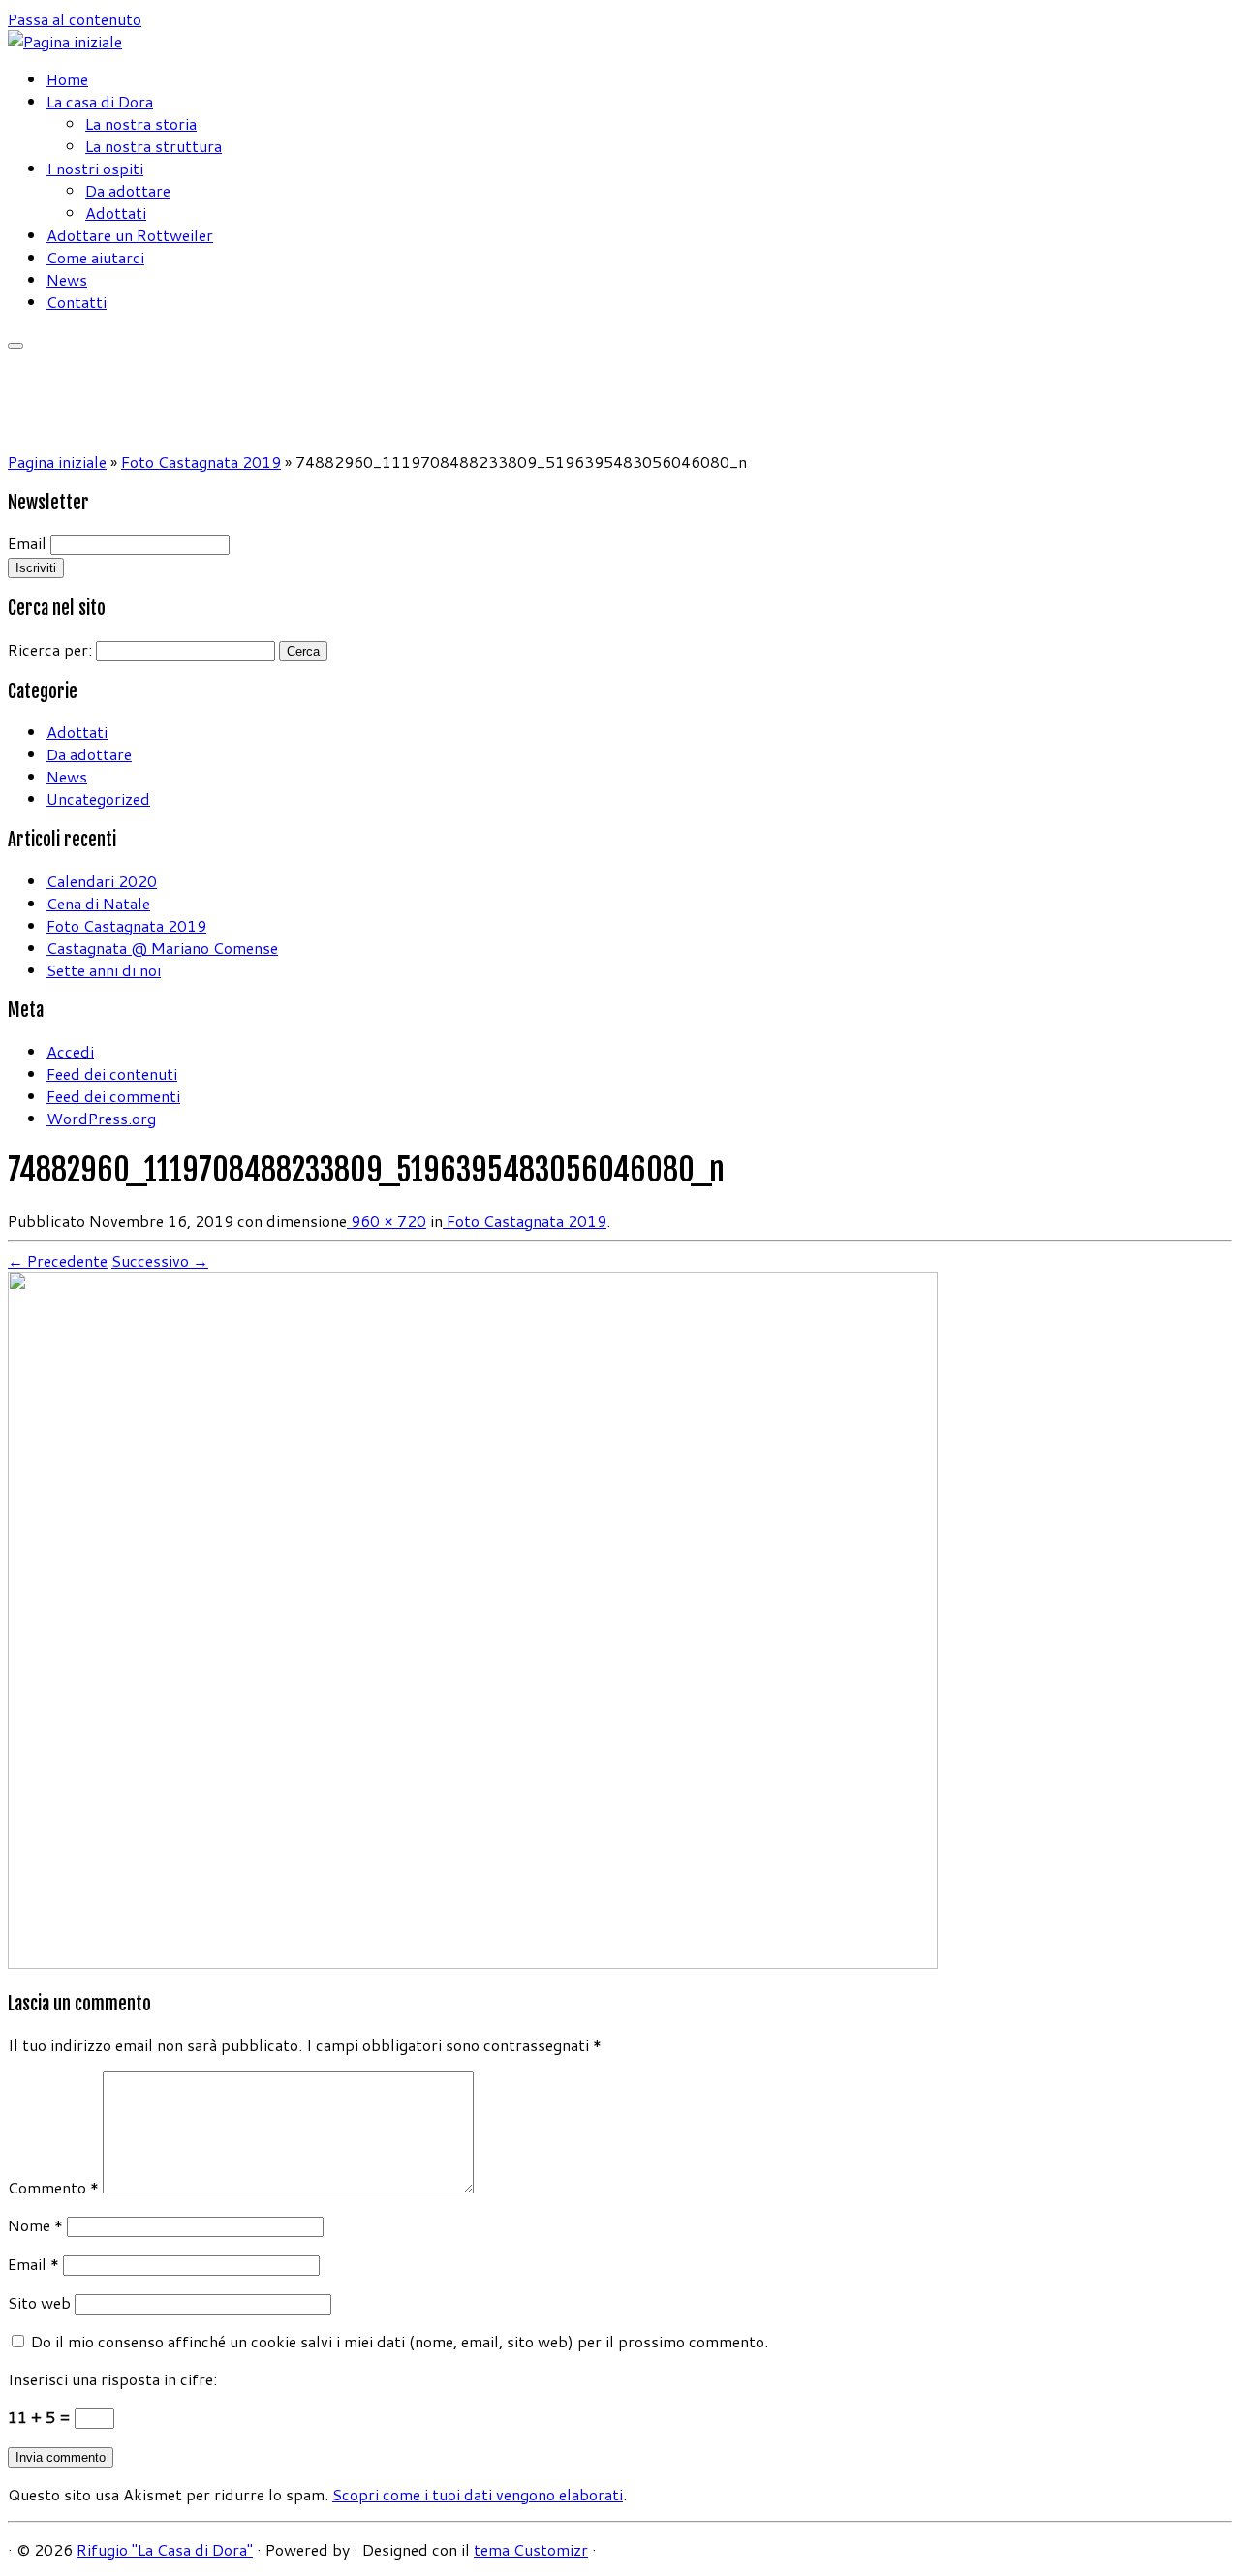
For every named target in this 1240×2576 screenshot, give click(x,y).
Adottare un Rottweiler (130, 235)
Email (27, 543)
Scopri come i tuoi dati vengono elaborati (478, 2494)
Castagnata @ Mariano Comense (162, 948)
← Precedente (58, 1260)
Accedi (70, 1051)
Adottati (116, 213)
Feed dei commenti (113, 1096)
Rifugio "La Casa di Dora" (165, 2549)
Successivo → (160, 1260)
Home (67, 79)
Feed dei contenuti (112, 1073)
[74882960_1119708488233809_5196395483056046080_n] (473, 1963)
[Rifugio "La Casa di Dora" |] (65, 41)
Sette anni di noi (104, 970)
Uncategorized (98, 798)
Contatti (77, 302)
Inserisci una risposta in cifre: (112, 2379)
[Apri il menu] (15, 346)
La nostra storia (141, 123)
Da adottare (128, 190)
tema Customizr (531, 2549)
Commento (53, 2187)
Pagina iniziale (57, 461)
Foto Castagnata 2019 (201, 461)
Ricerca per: (50, 649)
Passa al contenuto (75, 19)
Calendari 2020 (102, 881)
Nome (35, 2225)
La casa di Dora (100, 101)
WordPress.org (101, 1118)
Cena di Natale (98, 903)
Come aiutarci (95, 257)
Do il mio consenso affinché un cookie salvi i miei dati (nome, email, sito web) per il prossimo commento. (400, 2341)
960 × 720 (387, 1221)
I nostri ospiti (95, 168)
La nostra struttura (154, 146)
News (67, 279)
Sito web (39, 2302)
